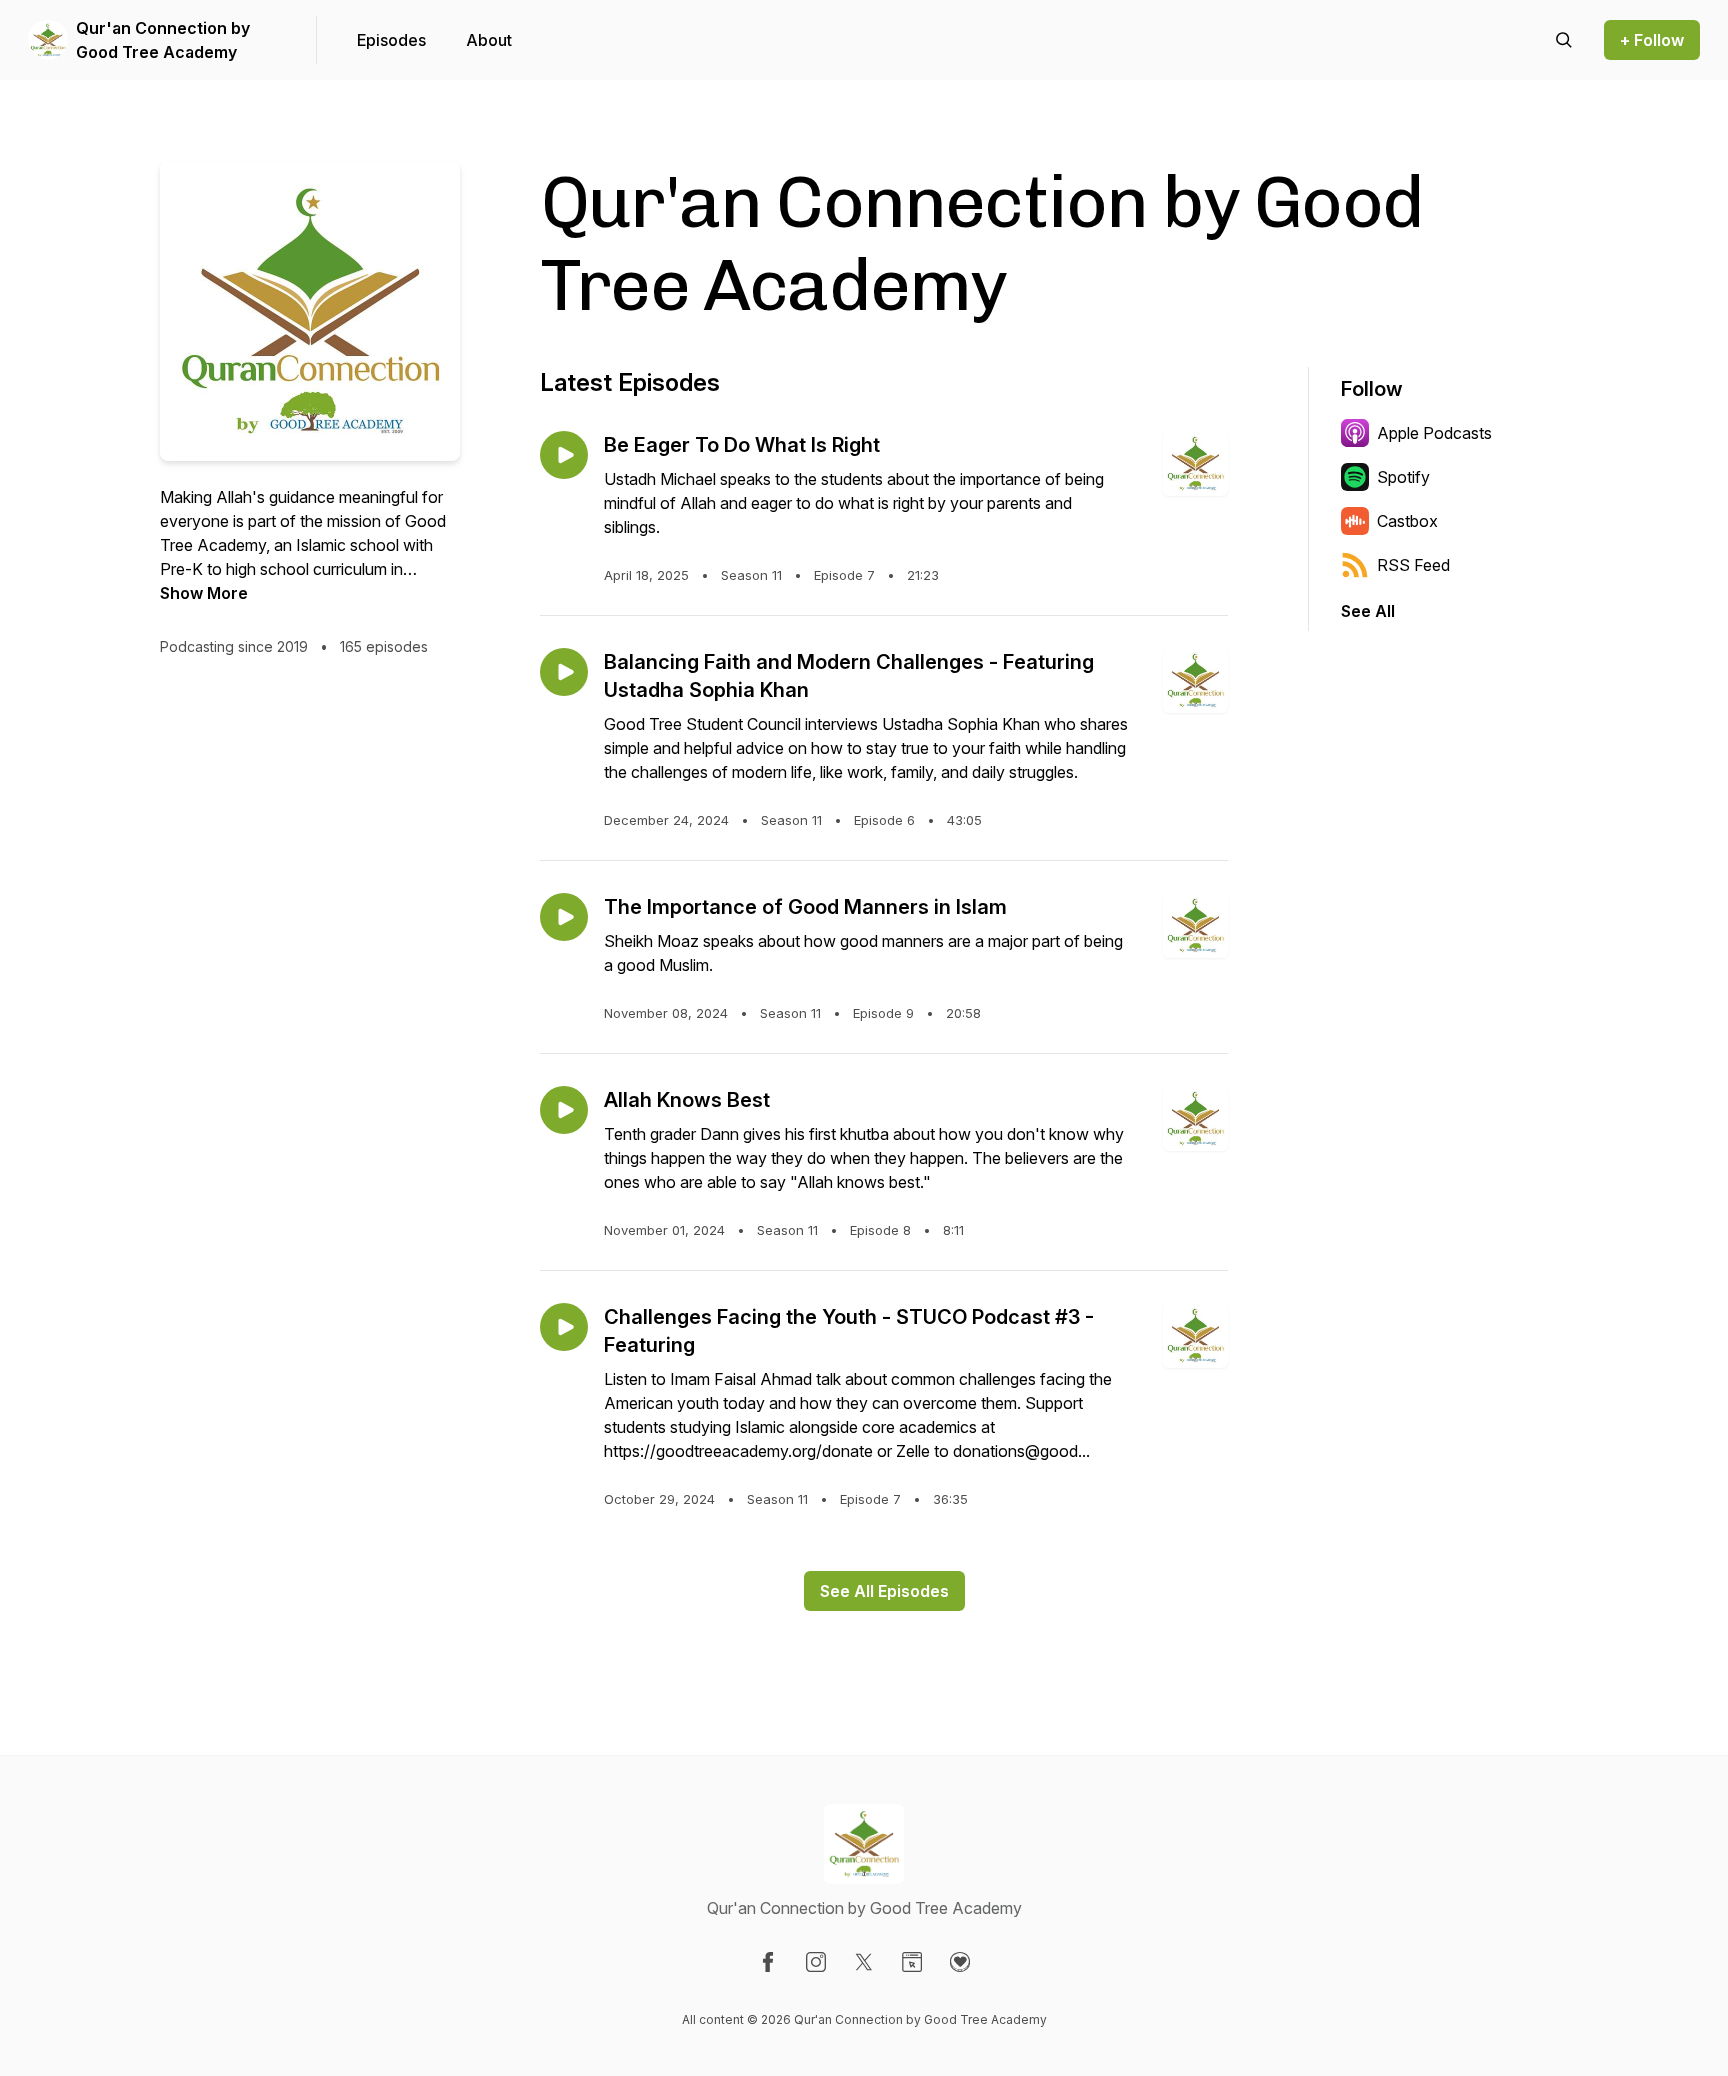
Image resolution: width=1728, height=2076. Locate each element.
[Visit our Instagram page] (816, 1962)
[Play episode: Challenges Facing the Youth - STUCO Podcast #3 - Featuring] (564, 1327)
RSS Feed (1413, 565)
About (489, 40)
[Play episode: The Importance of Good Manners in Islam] (564, 917)
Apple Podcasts (1434, 433)
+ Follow (1652, 40)
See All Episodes (884, 1591)
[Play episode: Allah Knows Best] (564, 1110)
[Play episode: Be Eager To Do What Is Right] (564, 455)
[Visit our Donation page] (960, 1962)
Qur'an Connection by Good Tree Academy (163, 40)
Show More (204, 593)
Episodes (391, 40)
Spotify (1403, 477)
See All (1368, 611)
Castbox (1407, 521)
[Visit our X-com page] (864, 1962)
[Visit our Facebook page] (768, 1962)
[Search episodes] (1564, 40)
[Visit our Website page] (912, 1962)
